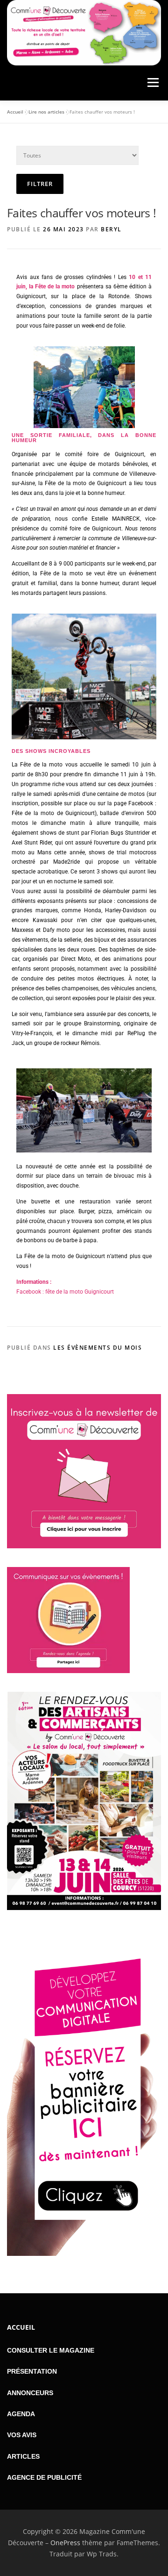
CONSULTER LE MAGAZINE (51, 2350)
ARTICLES (23, 2456)
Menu (152, 83)
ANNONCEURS (30, 2393)
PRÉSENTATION (32, 2371)
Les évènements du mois (98, 1348)
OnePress (65, 2543)
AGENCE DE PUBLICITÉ (44, 2477)
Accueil (15, 112)
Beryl (111, 229)
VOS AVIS (22, 2435)
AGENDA (21, 2414)
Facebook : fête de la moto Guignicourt (65, 1292)
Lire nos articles (46, 112)
